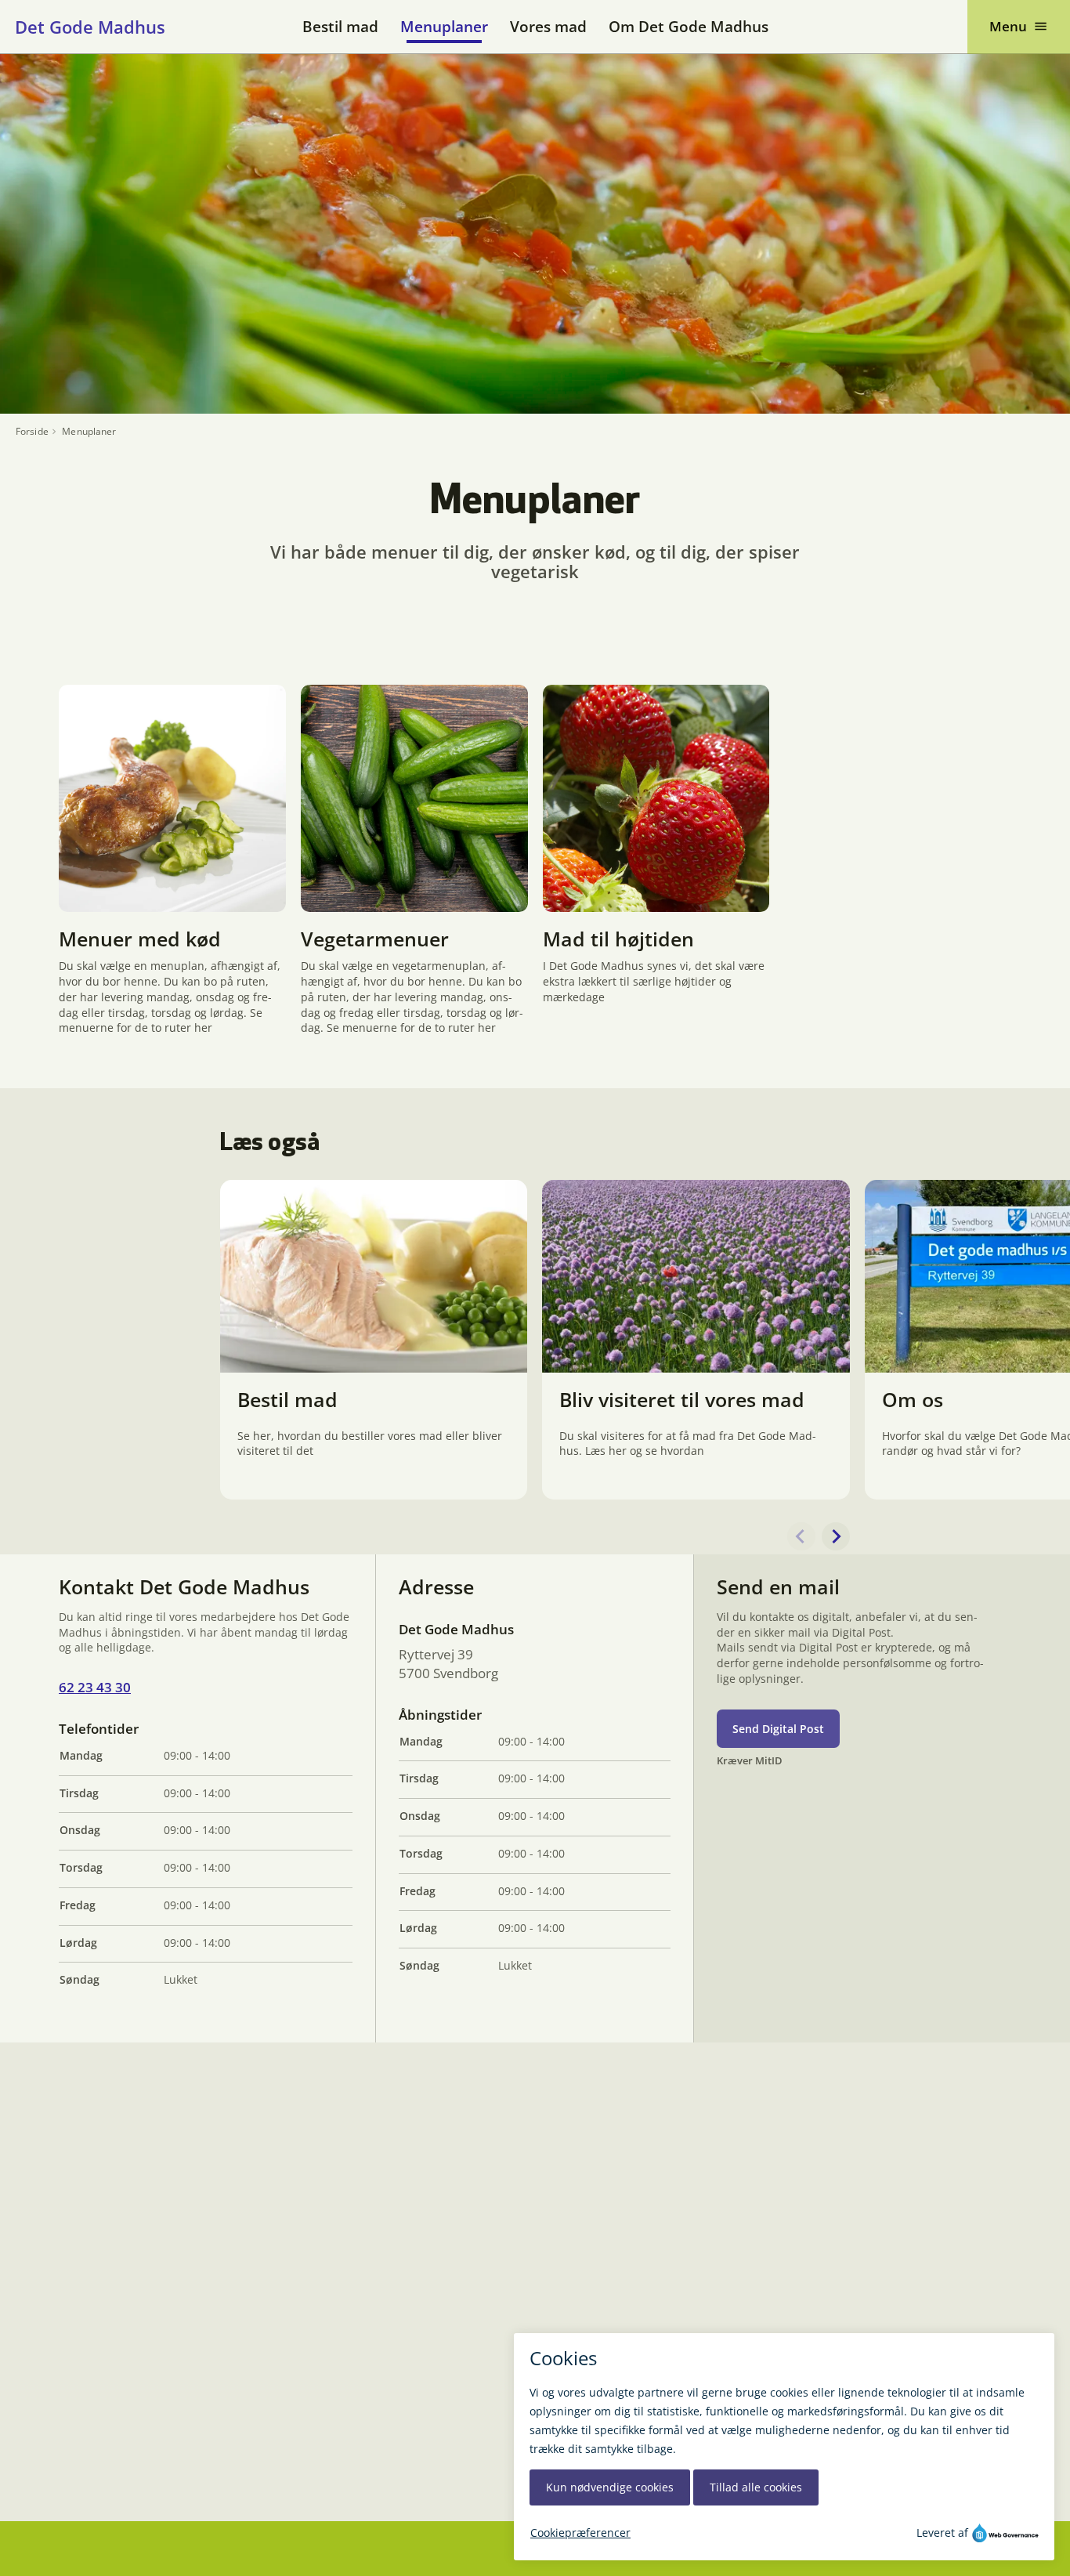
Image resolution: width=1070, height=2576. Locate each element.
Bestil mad (340, 27)
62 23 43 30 (95, 1687)
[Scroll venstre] (801, 1536)
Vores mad (548, 27)
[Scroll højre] (836, 1536)
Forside (32, 432)
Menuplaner (444, 27)
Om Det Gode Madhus (689, 27)
